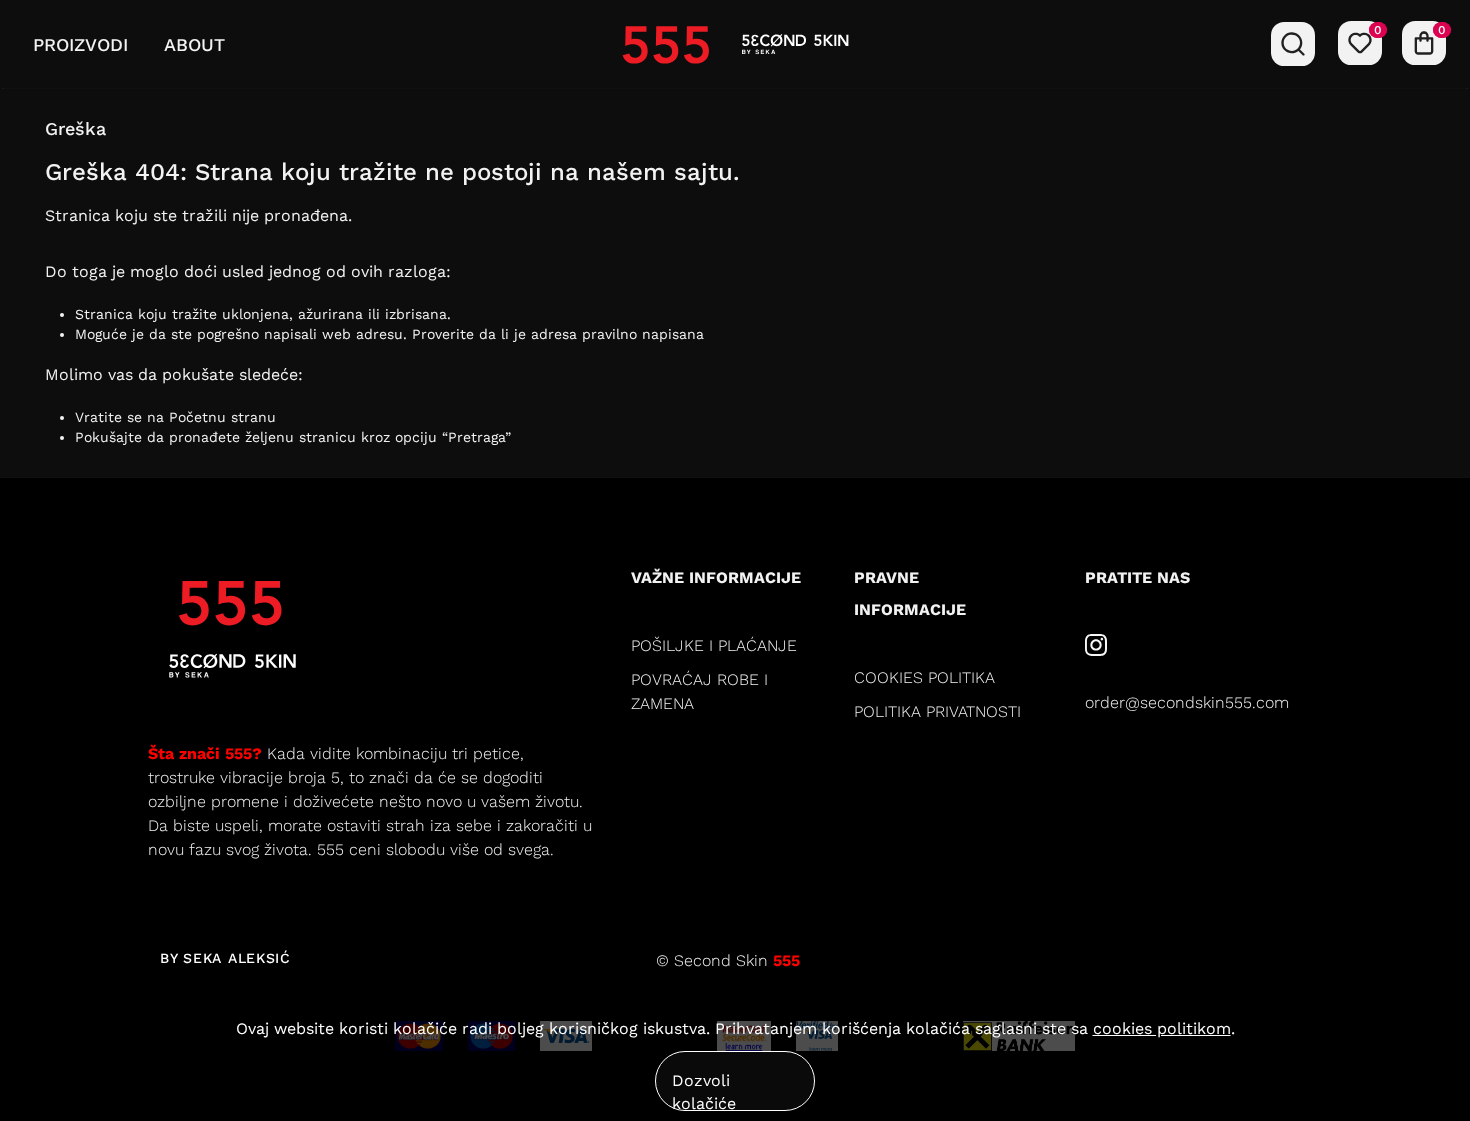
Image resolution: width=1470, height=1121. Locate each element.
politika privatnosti (937, 711)
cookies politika (924, 677)
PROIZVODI (80, 44)
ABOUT (194, 44)
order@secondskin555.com (1187, 702)
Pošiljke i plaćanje (714, 645)
